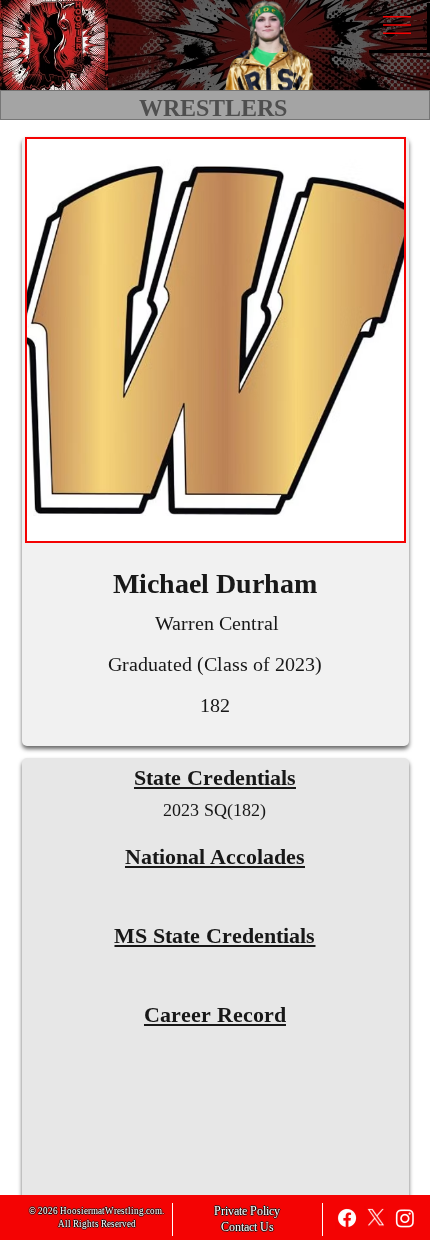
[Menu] (396, 25)
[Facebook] (347, 1218)
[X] (376, 1218)
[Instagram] (405, 1218)
